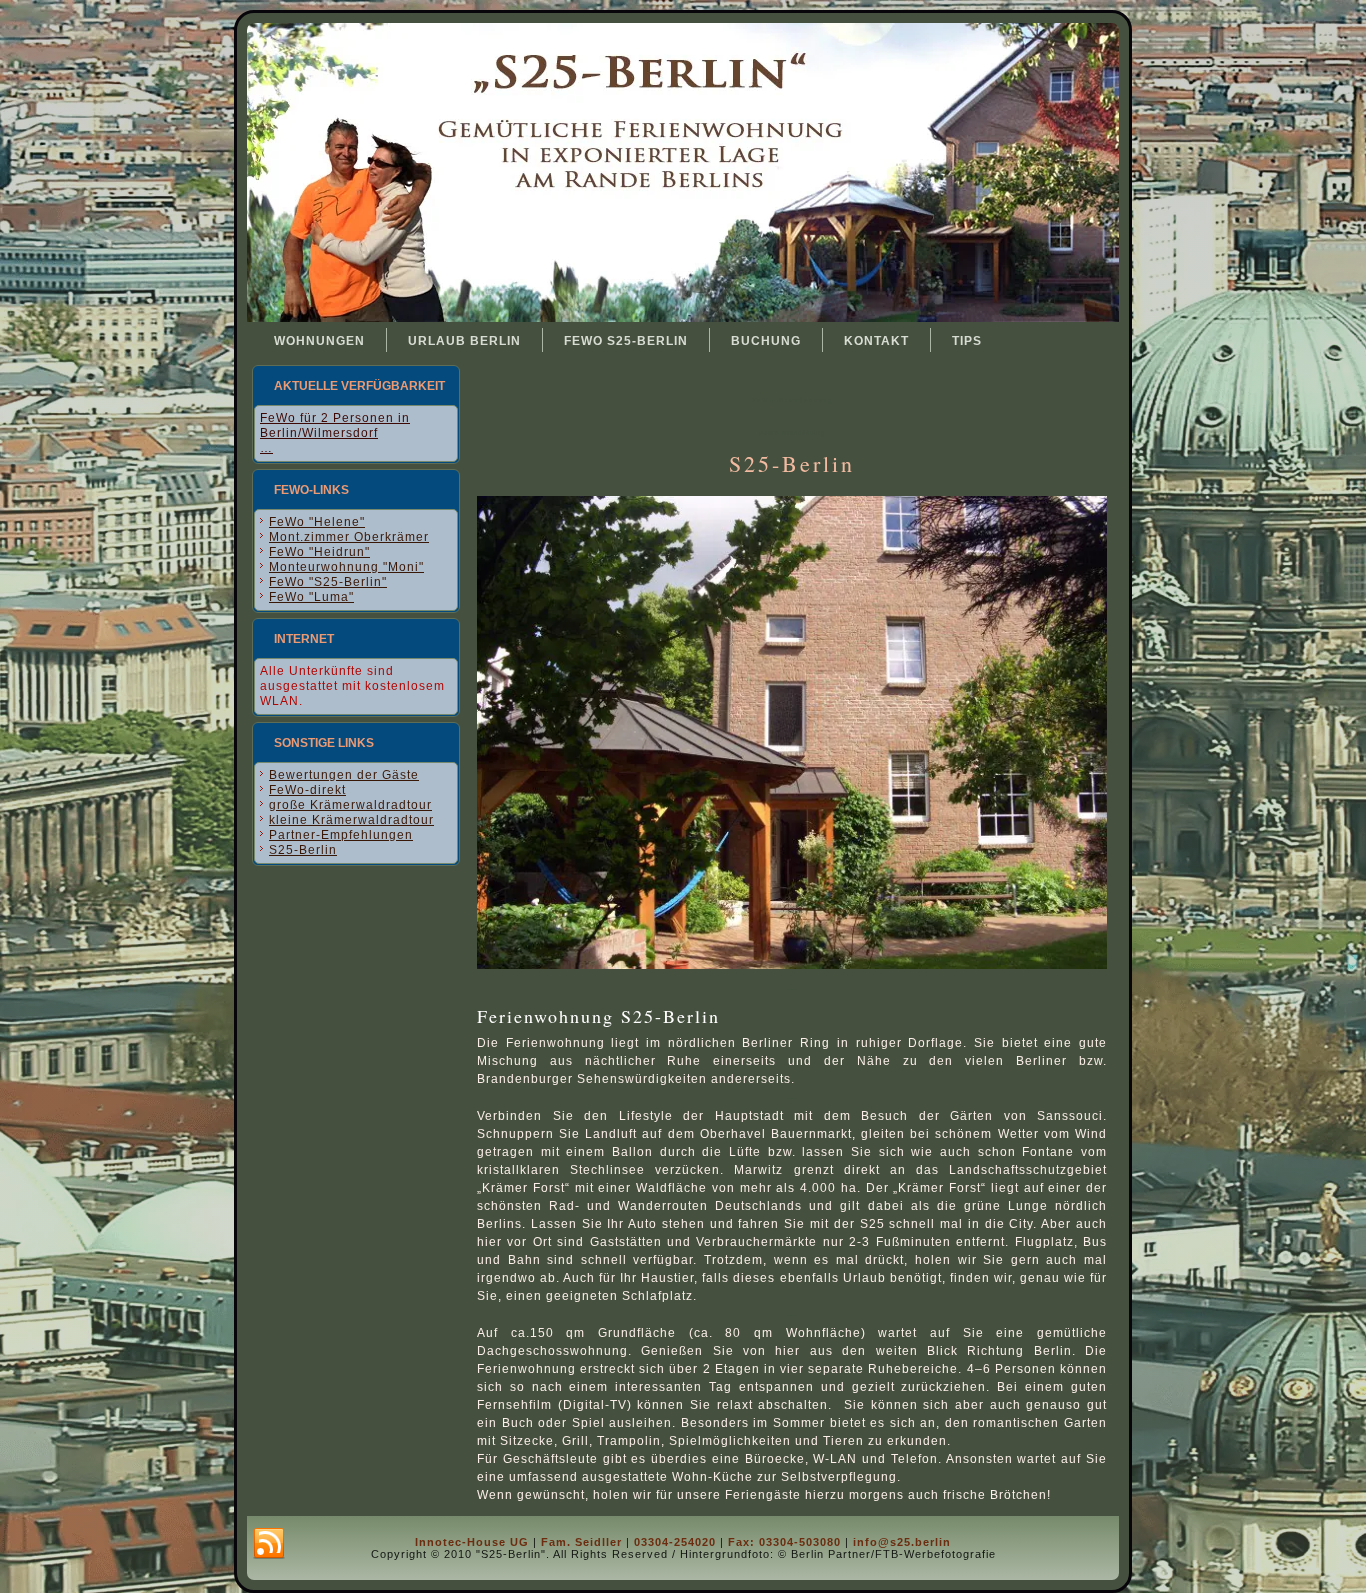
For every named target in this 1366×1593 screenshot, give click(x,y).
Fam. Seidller (581, 1542)
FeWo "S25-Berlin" (328, 582)
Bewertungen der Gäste (344, 775)
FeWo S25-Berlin (626, 341)
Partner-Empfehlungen (341, 835)
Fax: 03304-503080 (784, 1542)
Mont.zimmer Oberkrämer (349, 537)
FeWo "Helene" (317, 522)
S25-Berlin (303, 850)
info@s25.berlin (902, 1542)
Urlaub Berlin (464, 341)
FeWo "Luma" (311, 597)
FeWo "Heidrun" (319, 552)
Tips (967, 341)
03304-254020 (675, 1542)
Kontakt (876, 341)
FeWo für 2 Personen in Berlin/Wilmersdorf (335, 425)
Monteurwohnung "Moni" (346, 567)
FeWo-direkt (307, 790)
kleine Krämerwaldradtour (351, 820)
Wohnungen (319, 341)
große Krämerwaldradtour (350, 805)
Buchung (766, 341)
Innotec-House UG (472, 1542)
